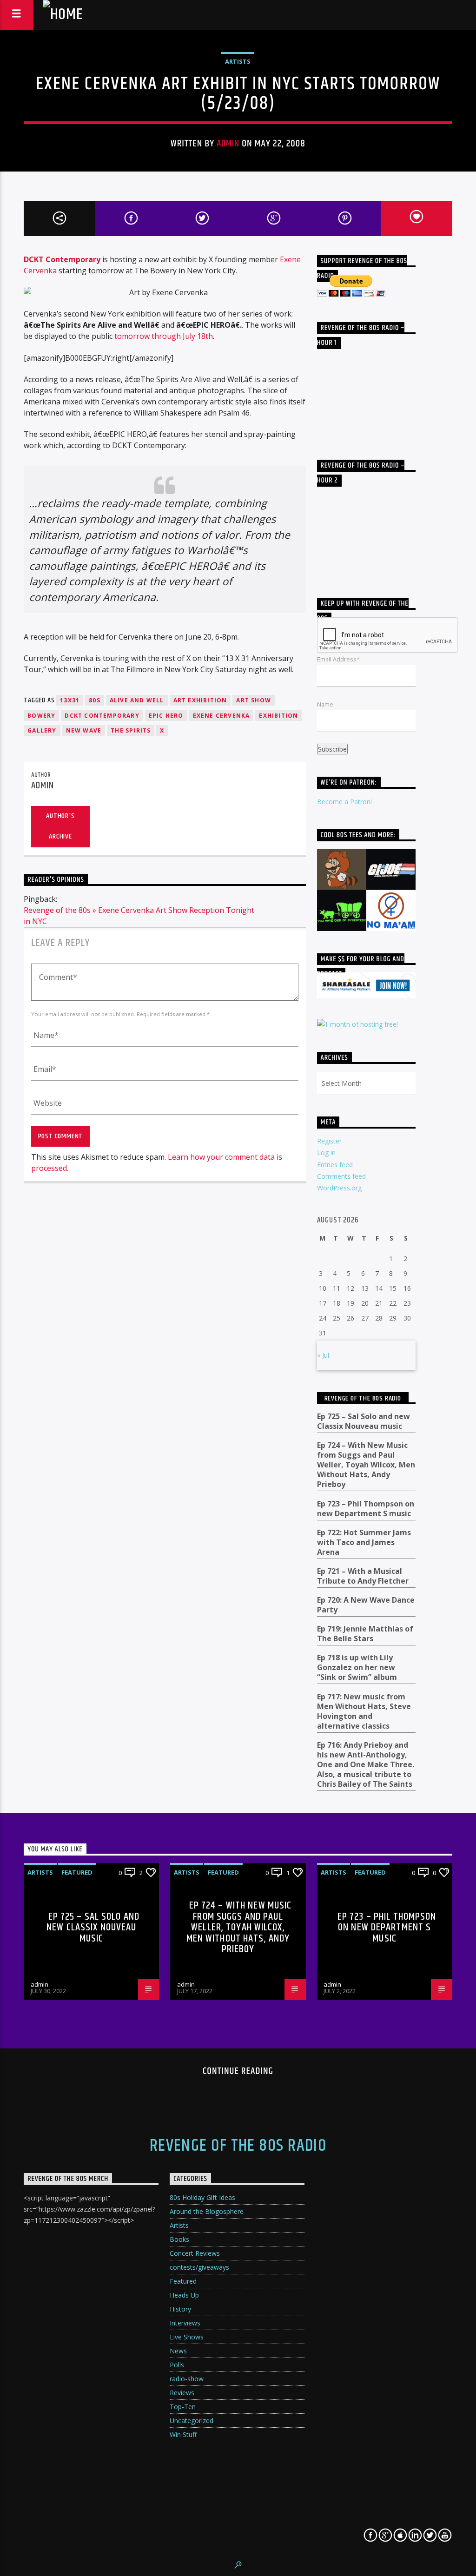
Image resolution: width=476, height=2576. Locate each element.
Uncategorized (192, 2421)
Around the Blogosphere (207, 2211)
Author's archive (60, 826)
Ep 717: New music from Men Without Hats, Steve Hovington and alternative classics (364, 1711)
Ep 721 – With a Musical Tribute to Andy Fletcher (363, 1576)
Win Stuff (183, 2434)
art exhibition (200, 700)
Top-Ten (183, 2407)
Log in (326, 1153)
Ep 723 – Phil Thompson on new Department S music (366, 1509)
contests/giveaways (199, 2267)
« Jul (323, 1355)
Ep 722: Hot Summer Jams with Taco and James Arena (364, 1542)
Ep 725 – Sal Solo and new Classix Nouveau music (364, 1421)
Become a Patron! (344, 802)
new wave (84, 730)
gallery (42, 730)
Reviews (182, 2393)
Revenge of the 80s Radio (363, 1398)
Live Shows (187, 2337)
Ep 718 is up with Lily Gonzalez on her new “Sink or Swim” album (357, 1668)
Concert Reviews (195, 2253)
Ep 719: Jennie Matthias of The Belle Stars (365, 1634)
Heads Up (184, 2295)
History (180, 2309)
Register (329, 1141)
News (178, 2351)
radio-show (187, 2379)
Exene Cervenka (221, 716)
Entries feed (335, 1165)
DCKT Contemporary (62, 259)
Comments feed (341, 1176)
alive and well (137, 700)
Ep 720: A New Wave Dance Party (366, 1605)
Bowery (41, 716)
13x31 (70, 700)
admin (228, 144)
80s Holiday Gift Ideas (202, 2197)
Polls (177, 2365)
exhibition (278, 716)
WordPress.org (339, 1188)
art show (254, 700)
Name (325, 704)
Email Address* (338, 659)
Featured (77, 1872)
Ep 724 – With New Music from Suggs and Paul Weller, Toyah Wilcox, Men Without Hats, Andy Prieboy (366, 1465)
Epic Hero (166, 716)
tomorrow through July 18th (164, 336)
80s (95, 700)
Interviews (185, 2323)
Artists (238, 61)
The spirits (131, 730)
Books (179, 2239)
